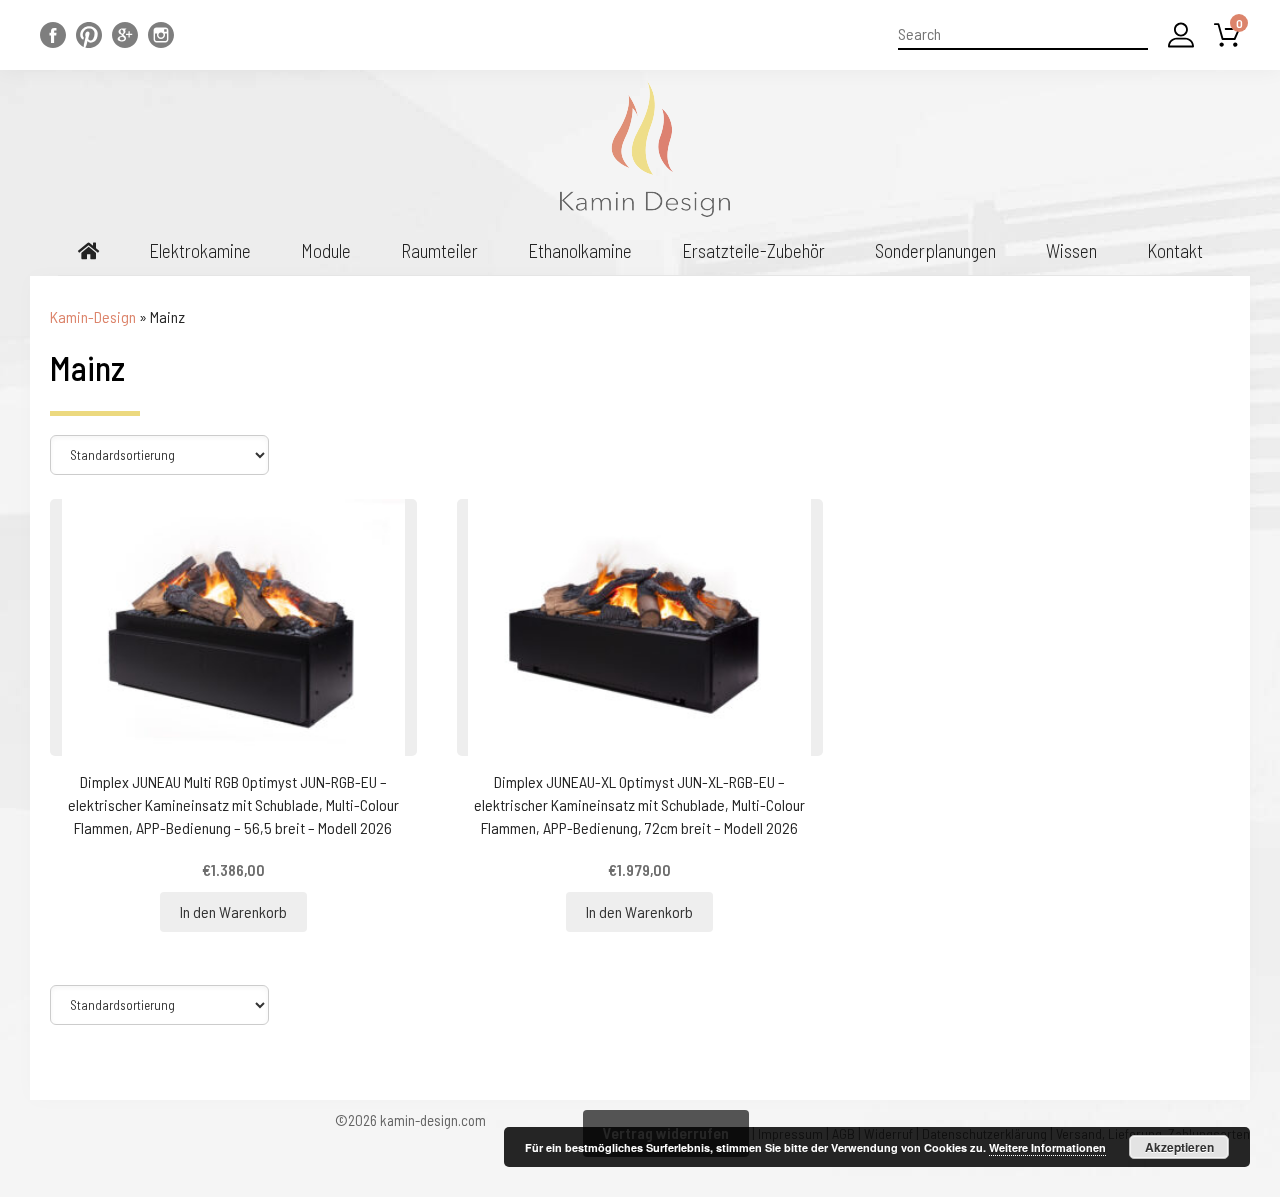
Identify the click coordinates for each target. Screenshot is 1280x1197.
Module (326, 250)
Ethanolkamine (580, 250)
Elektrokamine (200, 250)
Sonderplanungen (935, 250)
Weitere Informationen (1047, 1147)
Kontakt (1175, 250)
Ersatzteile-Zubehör (753, 250)
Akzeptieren (1179, 1147)
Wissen (1071, 250)
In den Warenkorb (233, 911)
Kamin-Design (93, 316)
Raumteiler (439, 250)
